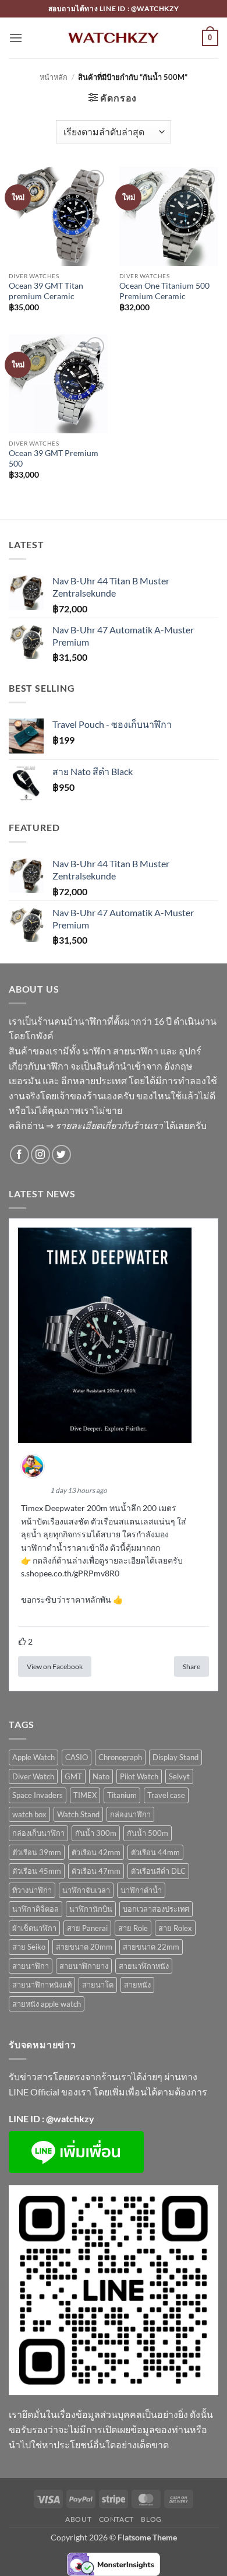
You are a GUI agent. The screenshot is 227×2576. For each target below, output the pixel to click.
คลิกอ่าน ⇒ (86, 1125)
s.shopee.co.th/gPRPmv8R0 (70, 1573)
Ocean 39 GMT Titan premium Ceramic (46, 291)
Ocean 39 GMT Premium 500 (54, 458)
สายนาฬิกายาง (84, 1966)
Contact (116, 2519)
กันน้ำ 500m (148, 1833)
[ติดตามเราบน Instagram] (40, 1154)
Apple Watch (33, 1757)
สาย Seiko (29, 1947)
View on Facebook (55, 1666)
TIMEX (85, 1795)
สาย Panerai (87, 1928)
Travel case (166, 1795)
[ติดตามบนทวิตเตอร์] (61, 1154)
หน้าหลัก (54, 77)
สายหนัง (137, 1985)
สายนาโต (98, 1985)
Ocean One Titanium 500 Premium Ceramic (164, 291)
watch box (29, 1814)
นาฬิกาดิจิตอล (36, 1909)
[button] (16, 38)
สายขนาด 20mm (84, 1947)
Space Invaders (38, 1795)
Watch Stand (78, 1814)
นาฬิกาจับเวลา (86, 1890)
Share (191, 1666)
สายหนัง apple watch (47, 2004)
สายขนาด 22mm (151, 1947)
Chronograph (120, 1757)
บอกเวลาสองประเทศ (156, 1909)
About (78, 2519)
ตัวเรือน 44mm (155, 1852)
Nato (101, 1776)
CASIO (77, 1757)
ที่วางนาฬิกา (32, 1890)
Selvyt (179, 1776)
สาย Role (133, 1928)
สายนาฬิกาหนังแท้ (42, 1985)
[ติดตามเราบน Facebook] (19, 1154)
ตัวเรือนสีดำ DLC (158, 1871)
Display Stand (175, 1757)
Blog (151, 2519)
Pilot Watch (139, 1776)
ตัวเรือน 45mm (37, 1871)
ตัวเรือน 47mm (96, 1871)
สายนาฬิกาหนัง (144, 1966)
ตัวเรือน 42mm (96, 1852)
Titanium (122, 1795)
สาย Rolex (175, 1928)
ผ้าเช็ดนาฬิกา (34, 1928)
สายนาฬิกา (31, 1966)
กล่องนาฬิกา (130, 1814)
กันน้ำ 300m (96, 1833)
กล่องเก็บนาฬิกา (38, 1833)
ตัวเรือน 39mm (37, 1852)
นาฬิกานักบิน (91, 1909)
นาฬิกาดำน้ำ (141, 1890)
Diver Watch (33, 1776)
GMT (73, 1776)
